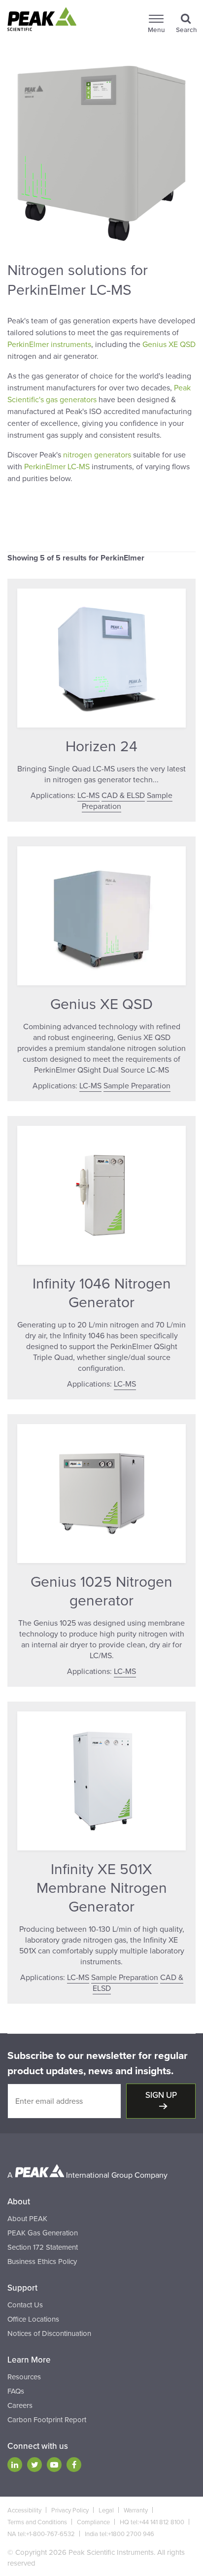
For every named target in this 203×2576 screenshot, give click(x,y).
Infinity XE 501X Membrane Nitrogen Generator (102, 1888)
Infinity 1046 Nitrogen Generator (102, 1293)
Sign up (161, 2095)
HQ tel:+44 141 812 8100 (152, 2522)
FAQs (16, 2391)
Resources (24, 2377)
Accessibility (24, 2510)
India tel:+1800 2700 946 (119, 2534)
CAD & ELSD (123, 796)
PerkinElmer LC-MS (57, 467)
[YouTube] (54, 2465)
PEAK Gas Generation (43, 2233)
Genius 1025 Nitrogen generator (101, 1591)
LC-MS (88, 796)
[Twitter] (34, 2465)
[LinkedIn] (15, 2465)
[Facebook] (74, 2465)
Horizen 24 (101, 747)
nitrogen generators (97, 455)
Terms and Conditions (37, 2522)
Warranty (136, 2510)
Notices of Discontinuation (49, 2333)
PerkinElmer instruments (49, 345)
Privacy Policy (70, 2510)
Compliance (93, 2522)
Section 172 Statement (43, 2247)
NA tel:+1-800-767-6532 (41, 2534)
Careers (20, 2405)
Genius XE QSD (169, 345)
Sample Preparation (137, 1086)
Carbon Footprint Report (47, 2420)
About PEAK (27, 2219)
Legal (106, 2510)
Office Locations (33, 2319)
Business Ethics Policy (42, 2262)
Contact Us (25, 2305)
